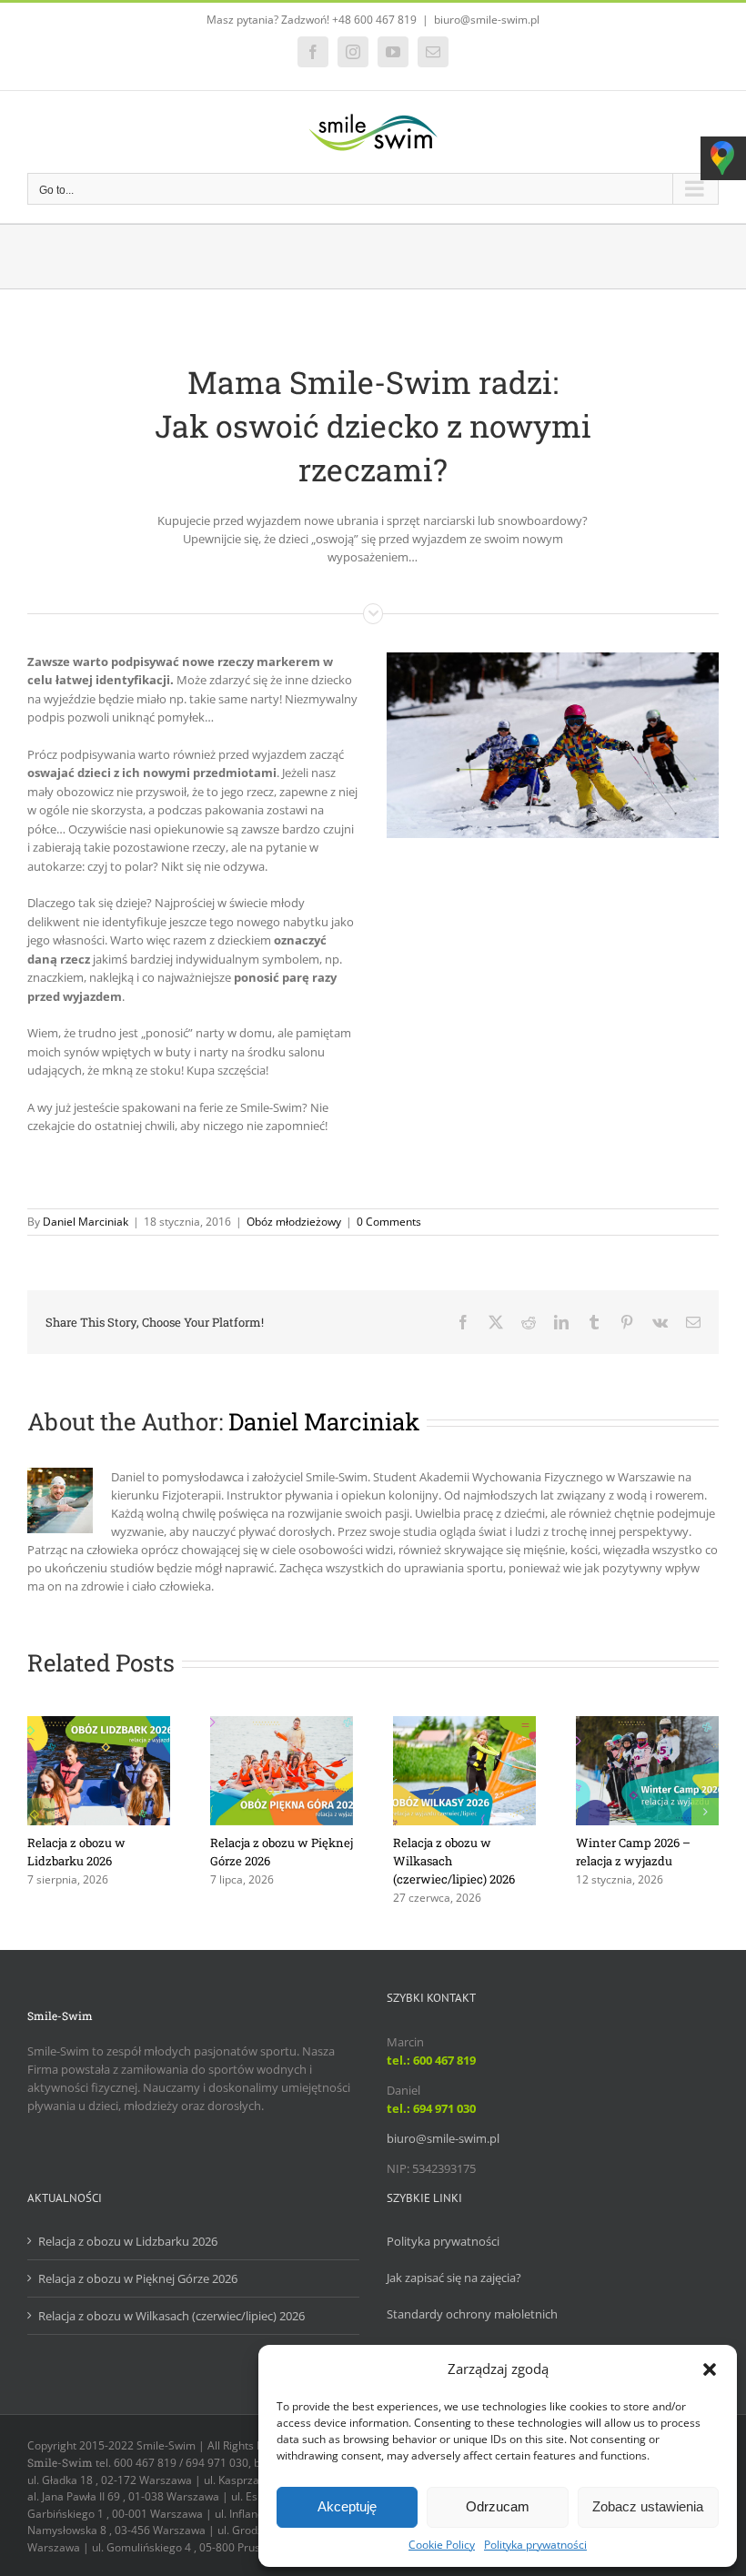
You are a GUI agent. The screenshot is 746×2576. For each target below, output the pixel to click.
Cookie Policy (442, 2545)
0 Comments (389, 1222)
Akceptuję (347, 2506)
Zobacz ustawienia (648, 2506)
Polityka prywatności (535, 2545)
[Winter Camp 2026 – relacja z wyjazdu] (647, 1724)
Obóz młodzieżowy (294, 1222)
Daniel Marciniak (86, 1222)
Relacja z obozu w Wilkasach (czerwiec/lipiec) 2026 (171, 2316)
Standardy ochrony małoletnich (472, 2314)
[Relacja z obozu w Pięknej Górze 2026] (282, 1724)
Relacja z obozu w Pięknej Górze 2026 (138, 2278)
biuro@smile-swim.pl (487, 20)
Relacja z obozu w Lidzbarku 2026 (128, 2241)
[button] (710, 2369)
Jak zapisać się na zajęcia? (454, 2278)
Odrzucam (498, 2506)
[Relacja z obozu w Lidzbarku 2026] (99, 1724)
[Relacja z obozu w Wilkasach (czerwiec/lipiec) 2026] (464, 1724)
